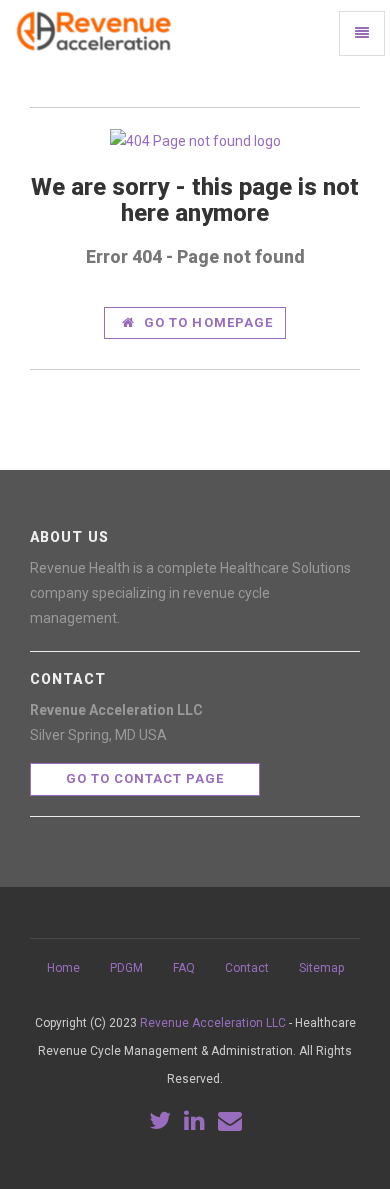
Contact (247, 968)
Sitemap (321, 968)
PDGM (126, 968)
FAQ (184, 968)
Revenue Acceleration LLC (213, 1023)
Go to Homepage (206, 322)
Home (63, 968)
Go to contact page (145, 778)
